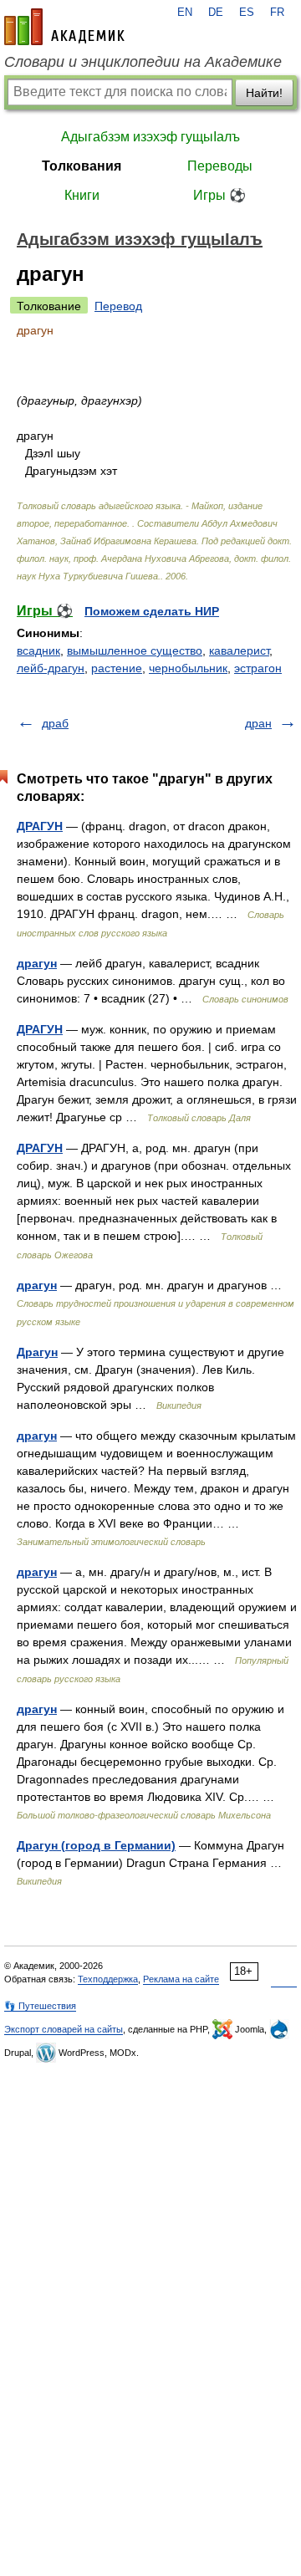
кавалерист (239, 650)
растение (117, 668)
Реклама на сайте (181, 1979)
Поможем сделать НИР (152, 611)
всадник (38, 650)
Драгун (37, 1352)
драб (55, 723)
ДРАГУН (40, 826)
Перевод (118, 306)
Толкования (82, 166)
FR (277, 13)
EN (185, 13)
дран (258, 723)
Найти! (264, 93)
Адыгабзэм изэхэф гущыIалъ (150, 137)
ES (247, 13)
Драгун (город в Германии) (96, 1845)
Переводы (220, 166)
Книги (82, 195)
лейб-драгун (51, 668)
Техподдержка (108, 1979)
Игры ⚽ (219, 195)
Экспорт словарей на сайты (64, 2029)
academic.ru (64, 27)
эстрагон (258, 668)
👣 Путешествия (40, 2006)
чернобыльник (188, 668)
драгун (37, 963)
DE (216, 13)
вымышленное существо (135, 650)
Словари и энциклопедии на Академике (143, 62)
